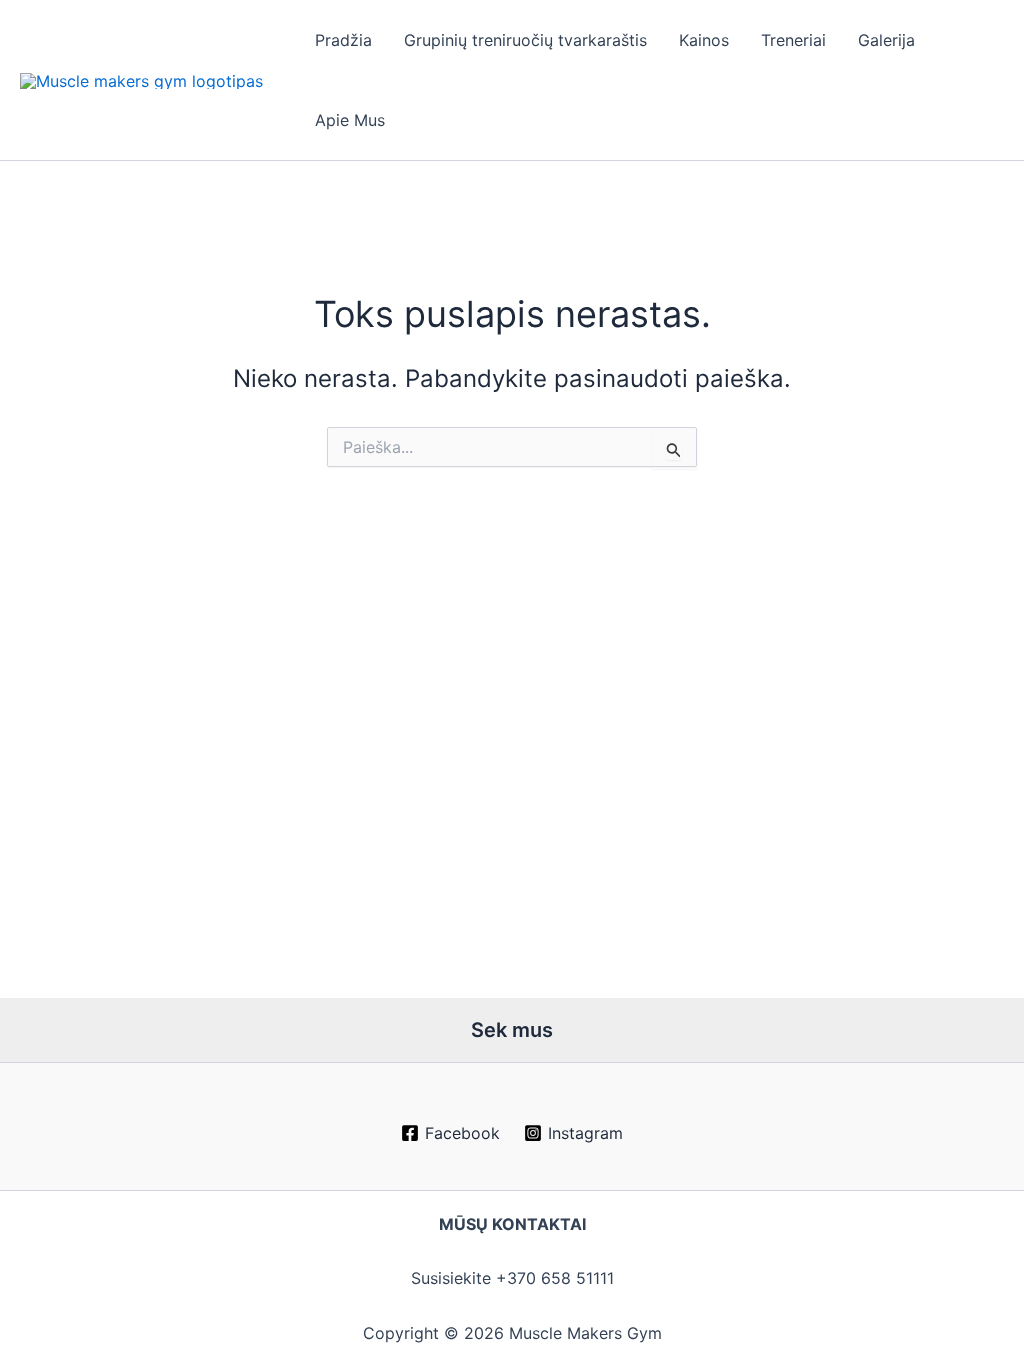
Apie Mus (350, 120)
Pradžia (343, 40)
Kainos (704, 40)
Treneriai (793, 40)
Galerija (886, 40)
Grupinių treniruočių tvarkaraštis (525, 40)
